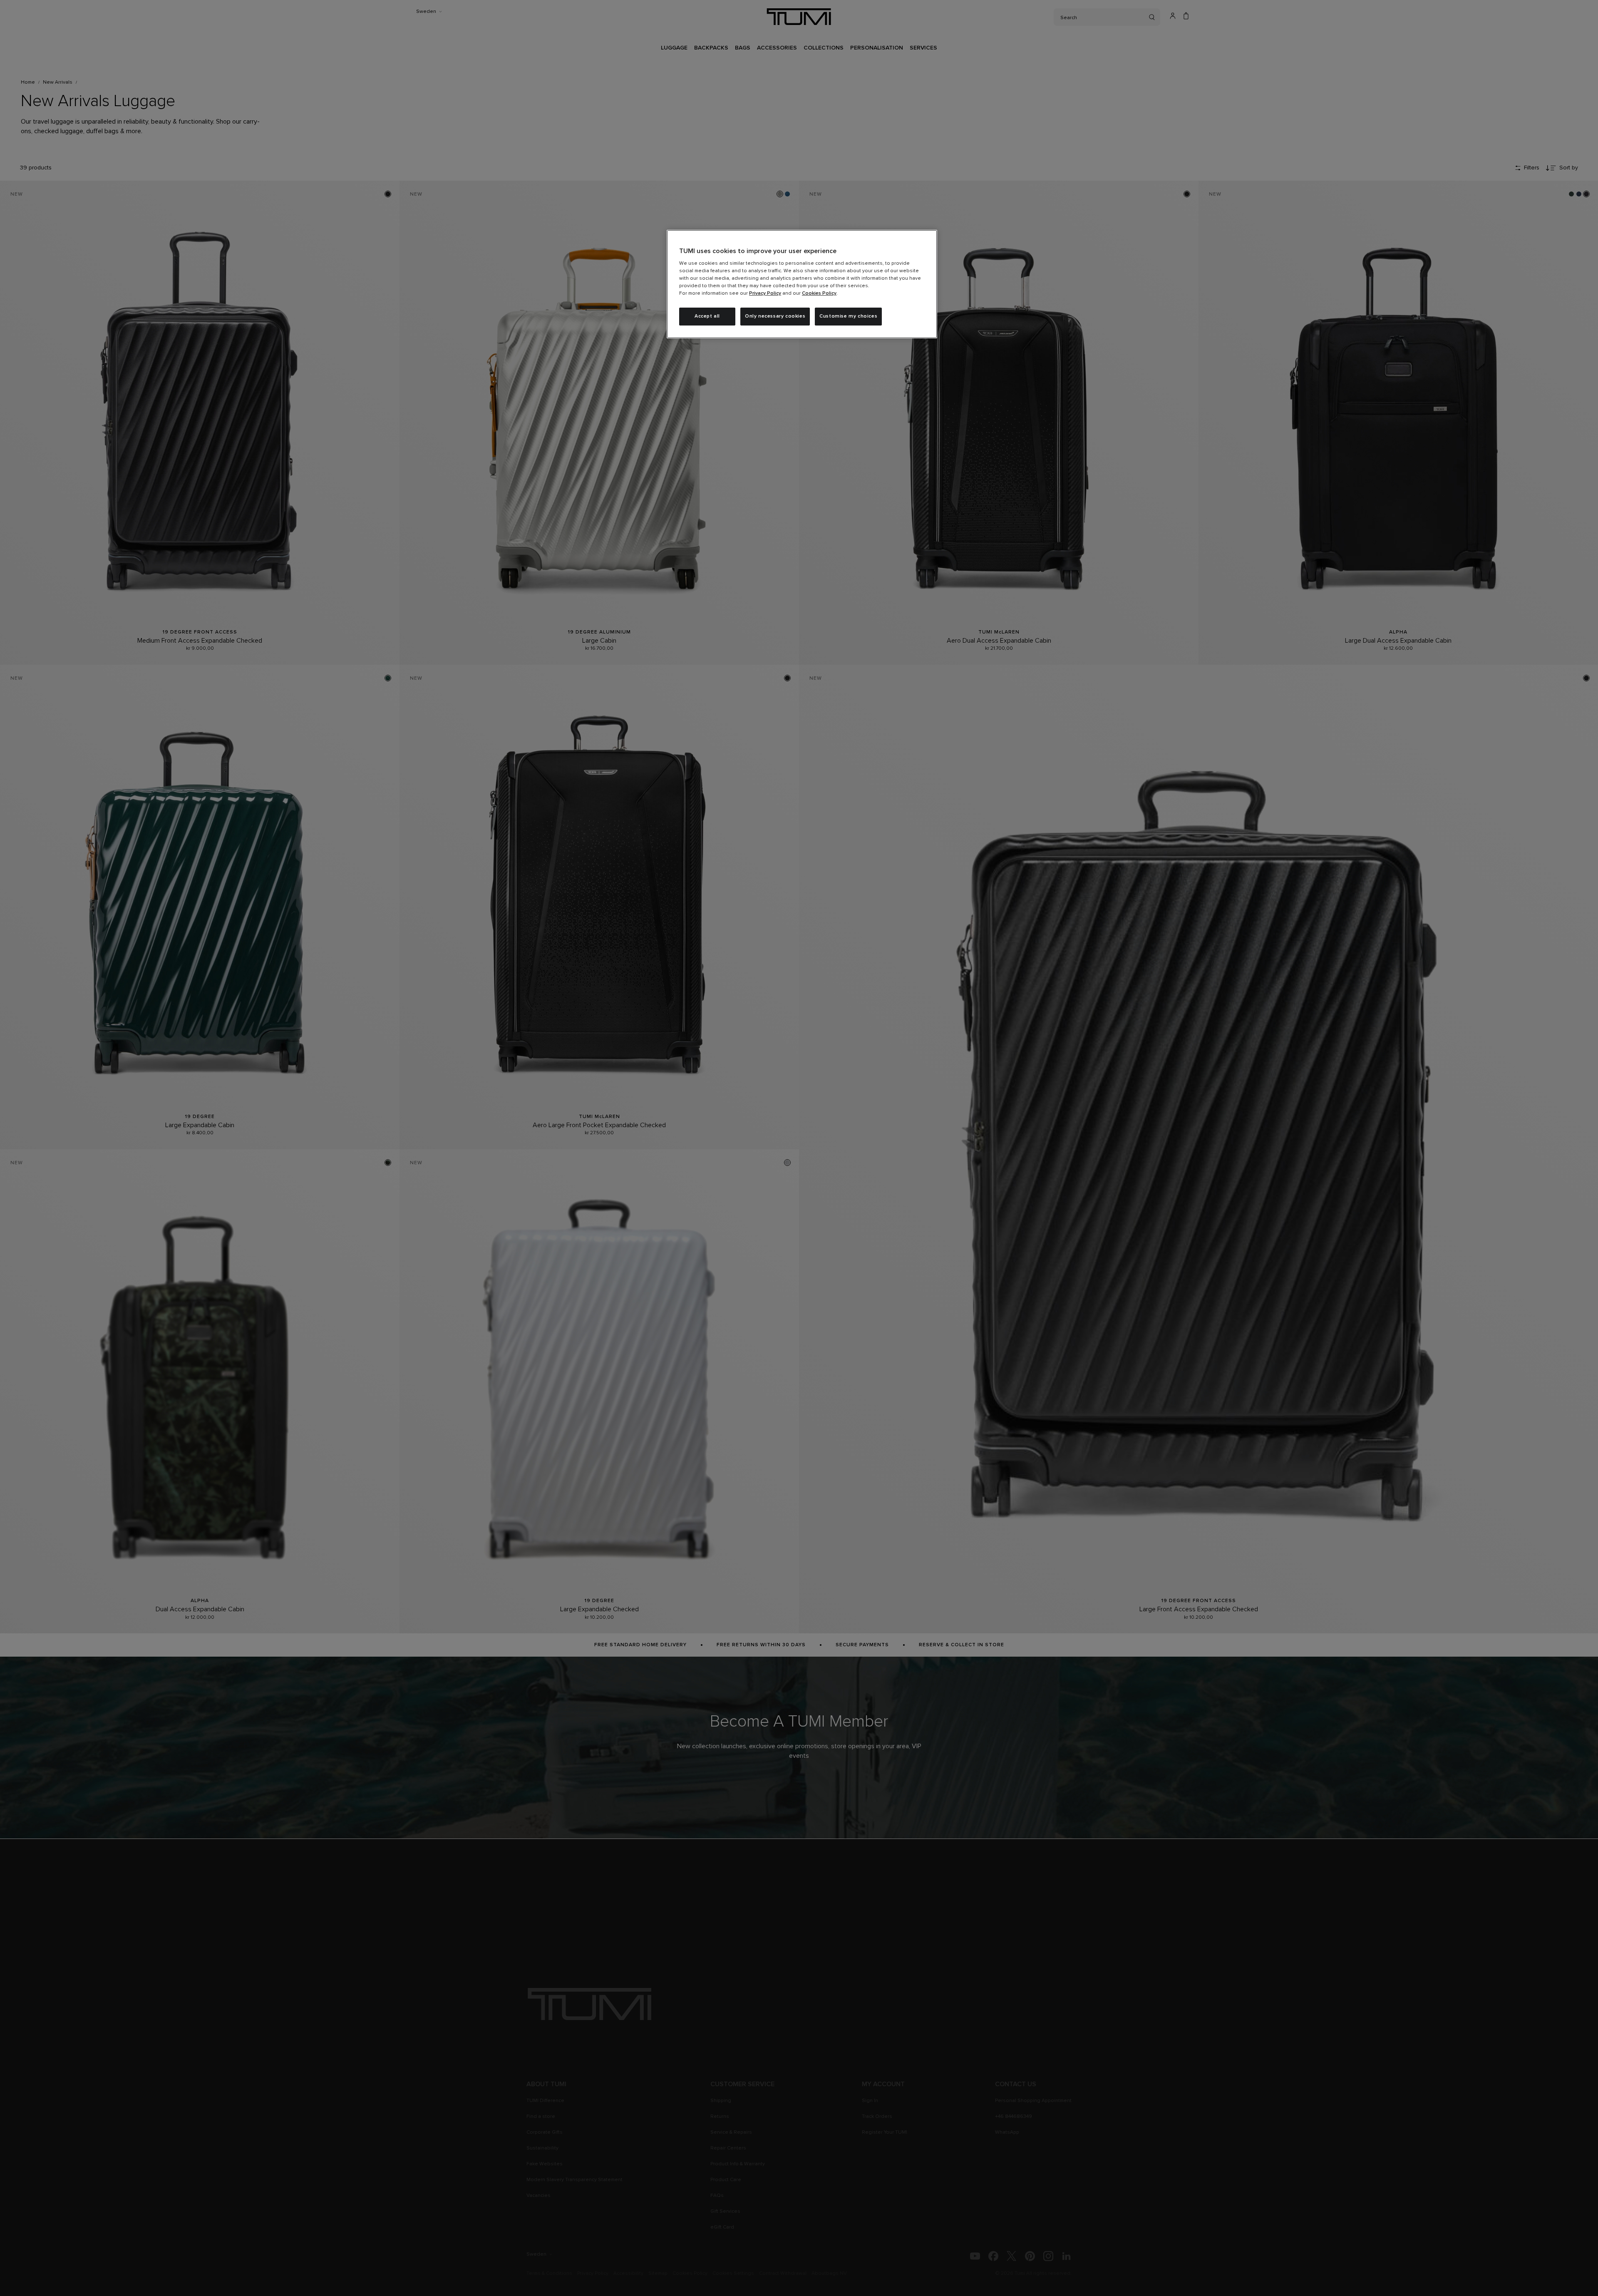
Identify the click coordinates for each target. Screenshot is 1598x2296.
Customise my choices (848, 316)
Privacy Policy (765, 293)
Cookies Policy (819, 293)
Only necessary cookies (775, 316)
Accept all (707, 316)
